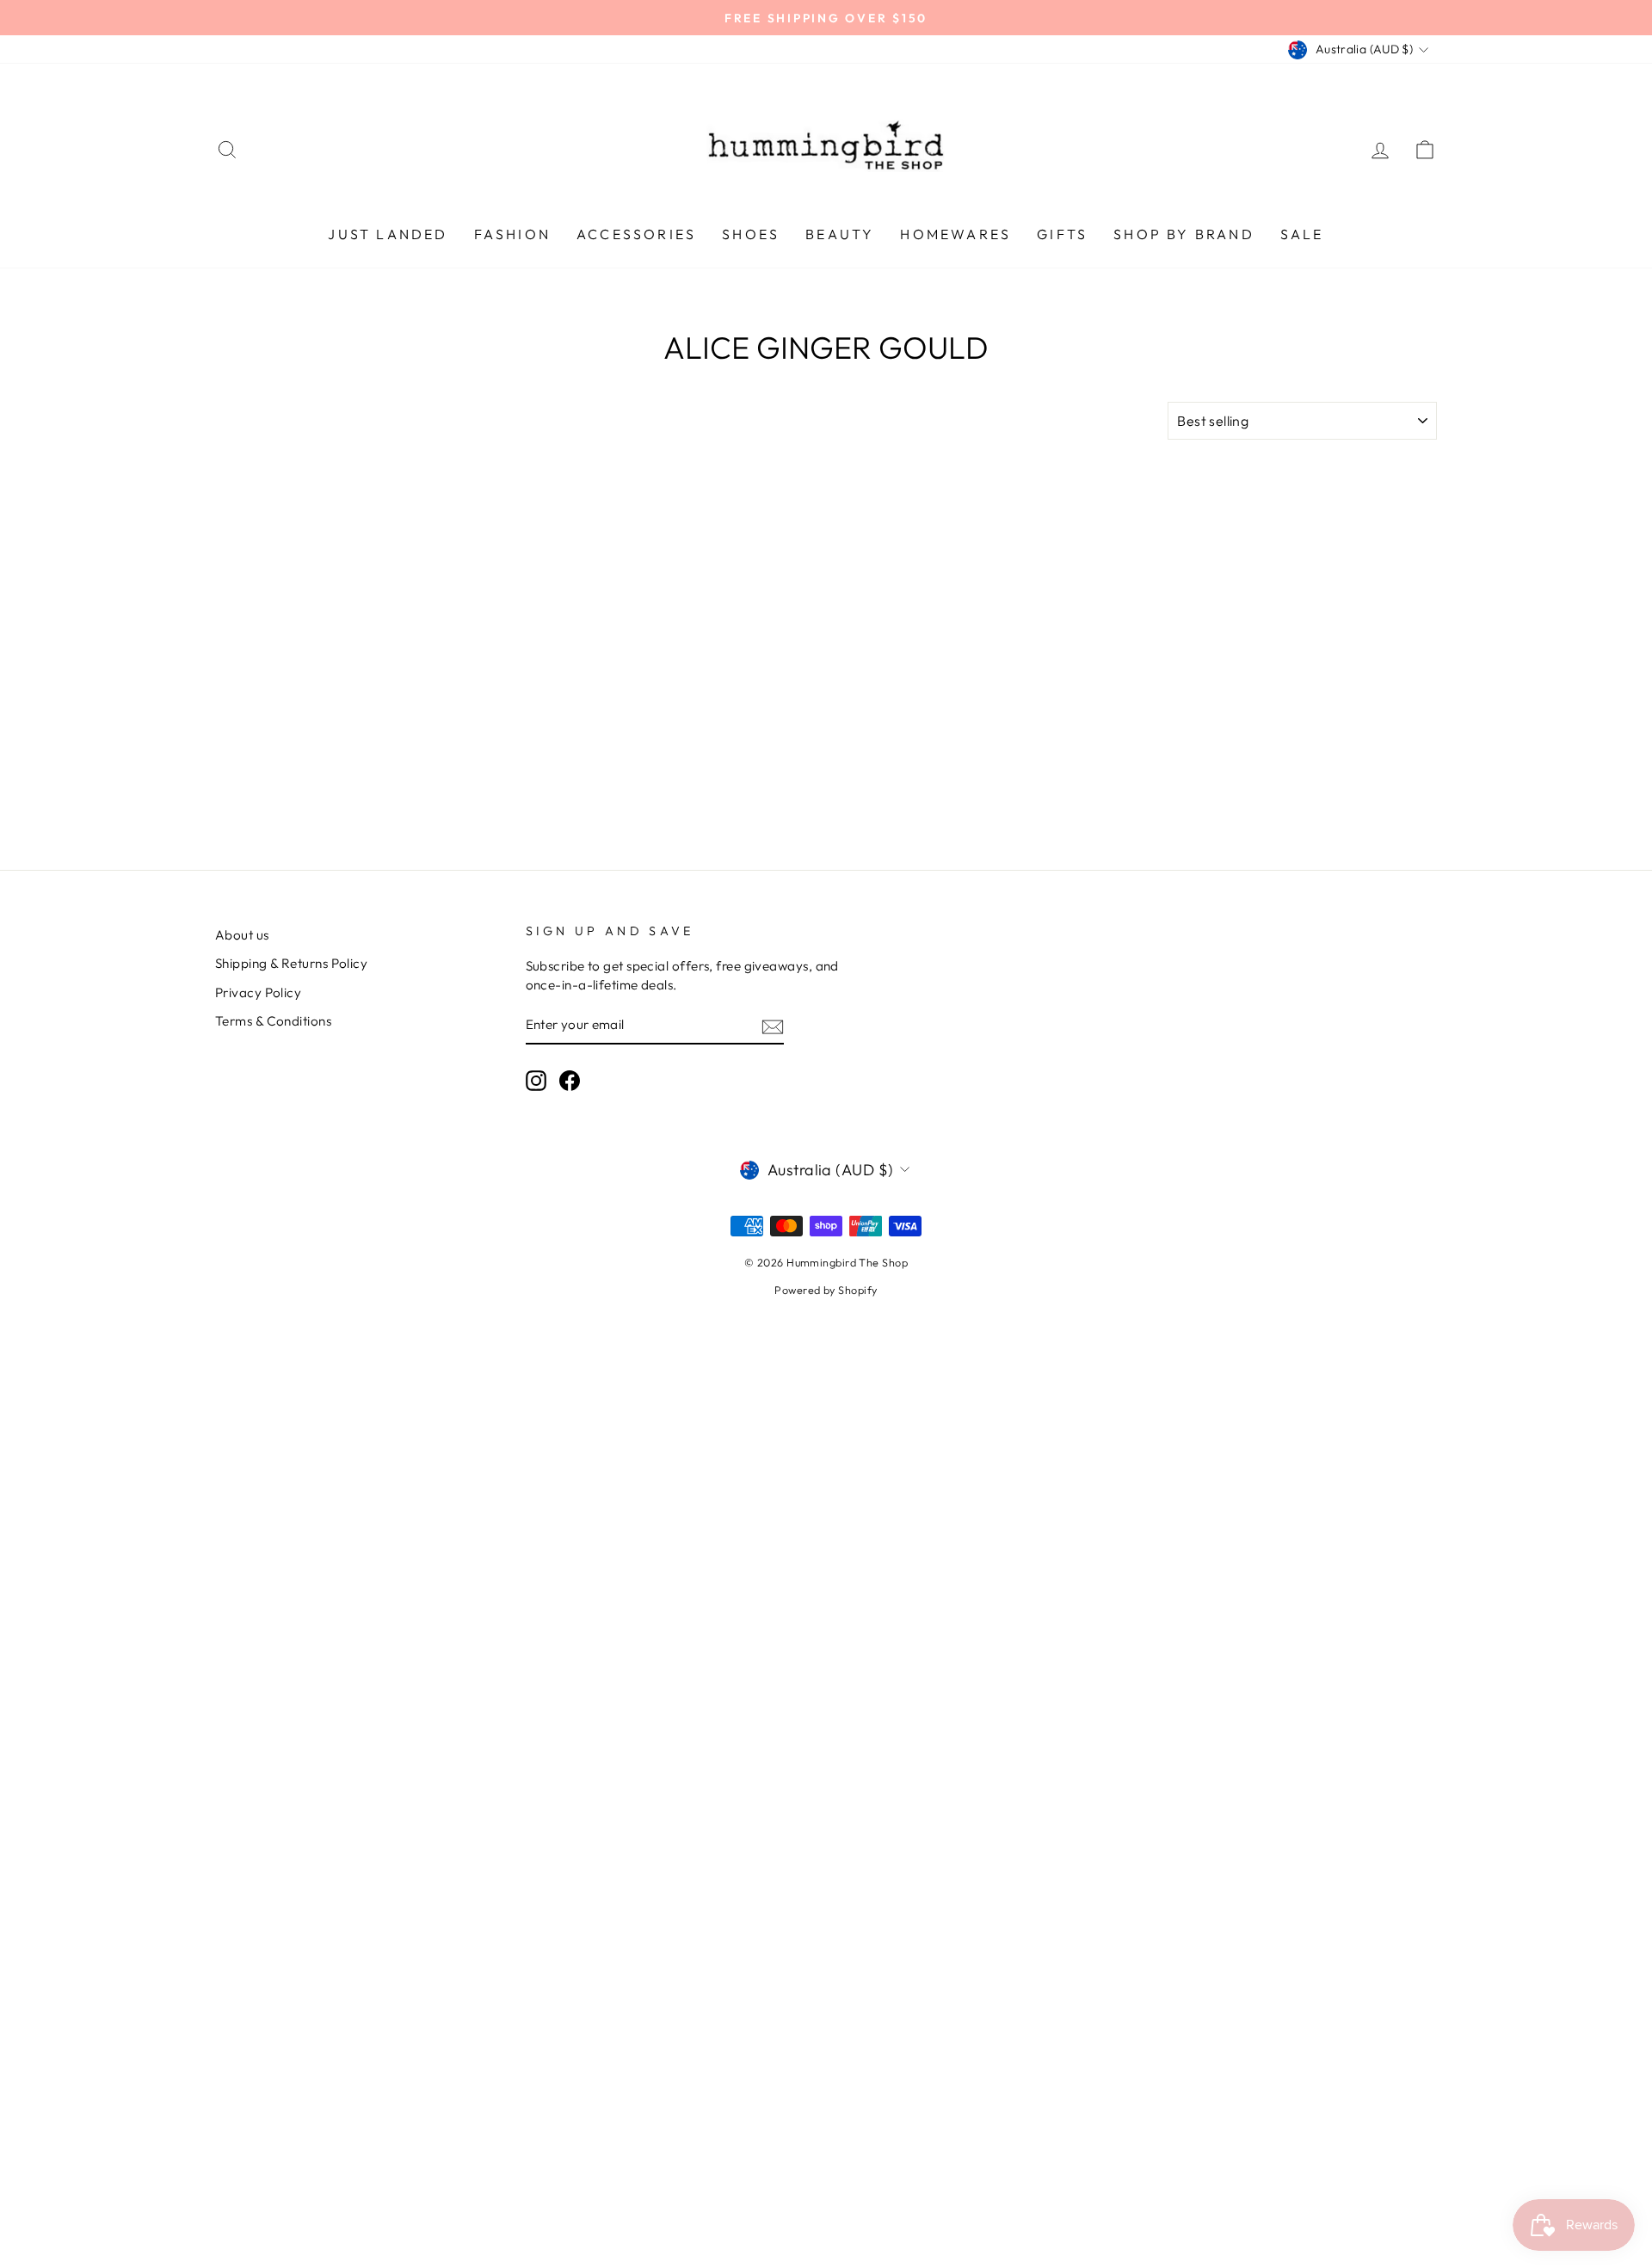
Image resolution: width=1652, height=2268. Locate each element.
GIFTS (1062, 234)
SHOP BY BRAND (1184, 234)
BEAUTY (840, 234)
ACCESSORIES (636, 234)
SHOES (751, 234)
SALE (1302, 234)
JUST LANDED (388, 234)
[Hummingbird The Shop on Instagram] (536, 1081)
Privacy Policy (258, 992)
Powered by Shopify (826, 1290)
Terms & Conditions (273, 1021)
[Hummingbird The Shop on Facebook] (570, 1081)
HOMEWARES (955, 234)
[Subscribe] (773, 1025)
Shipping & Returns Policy (291, 963)
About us (242, 935)
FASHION (512, 234)
